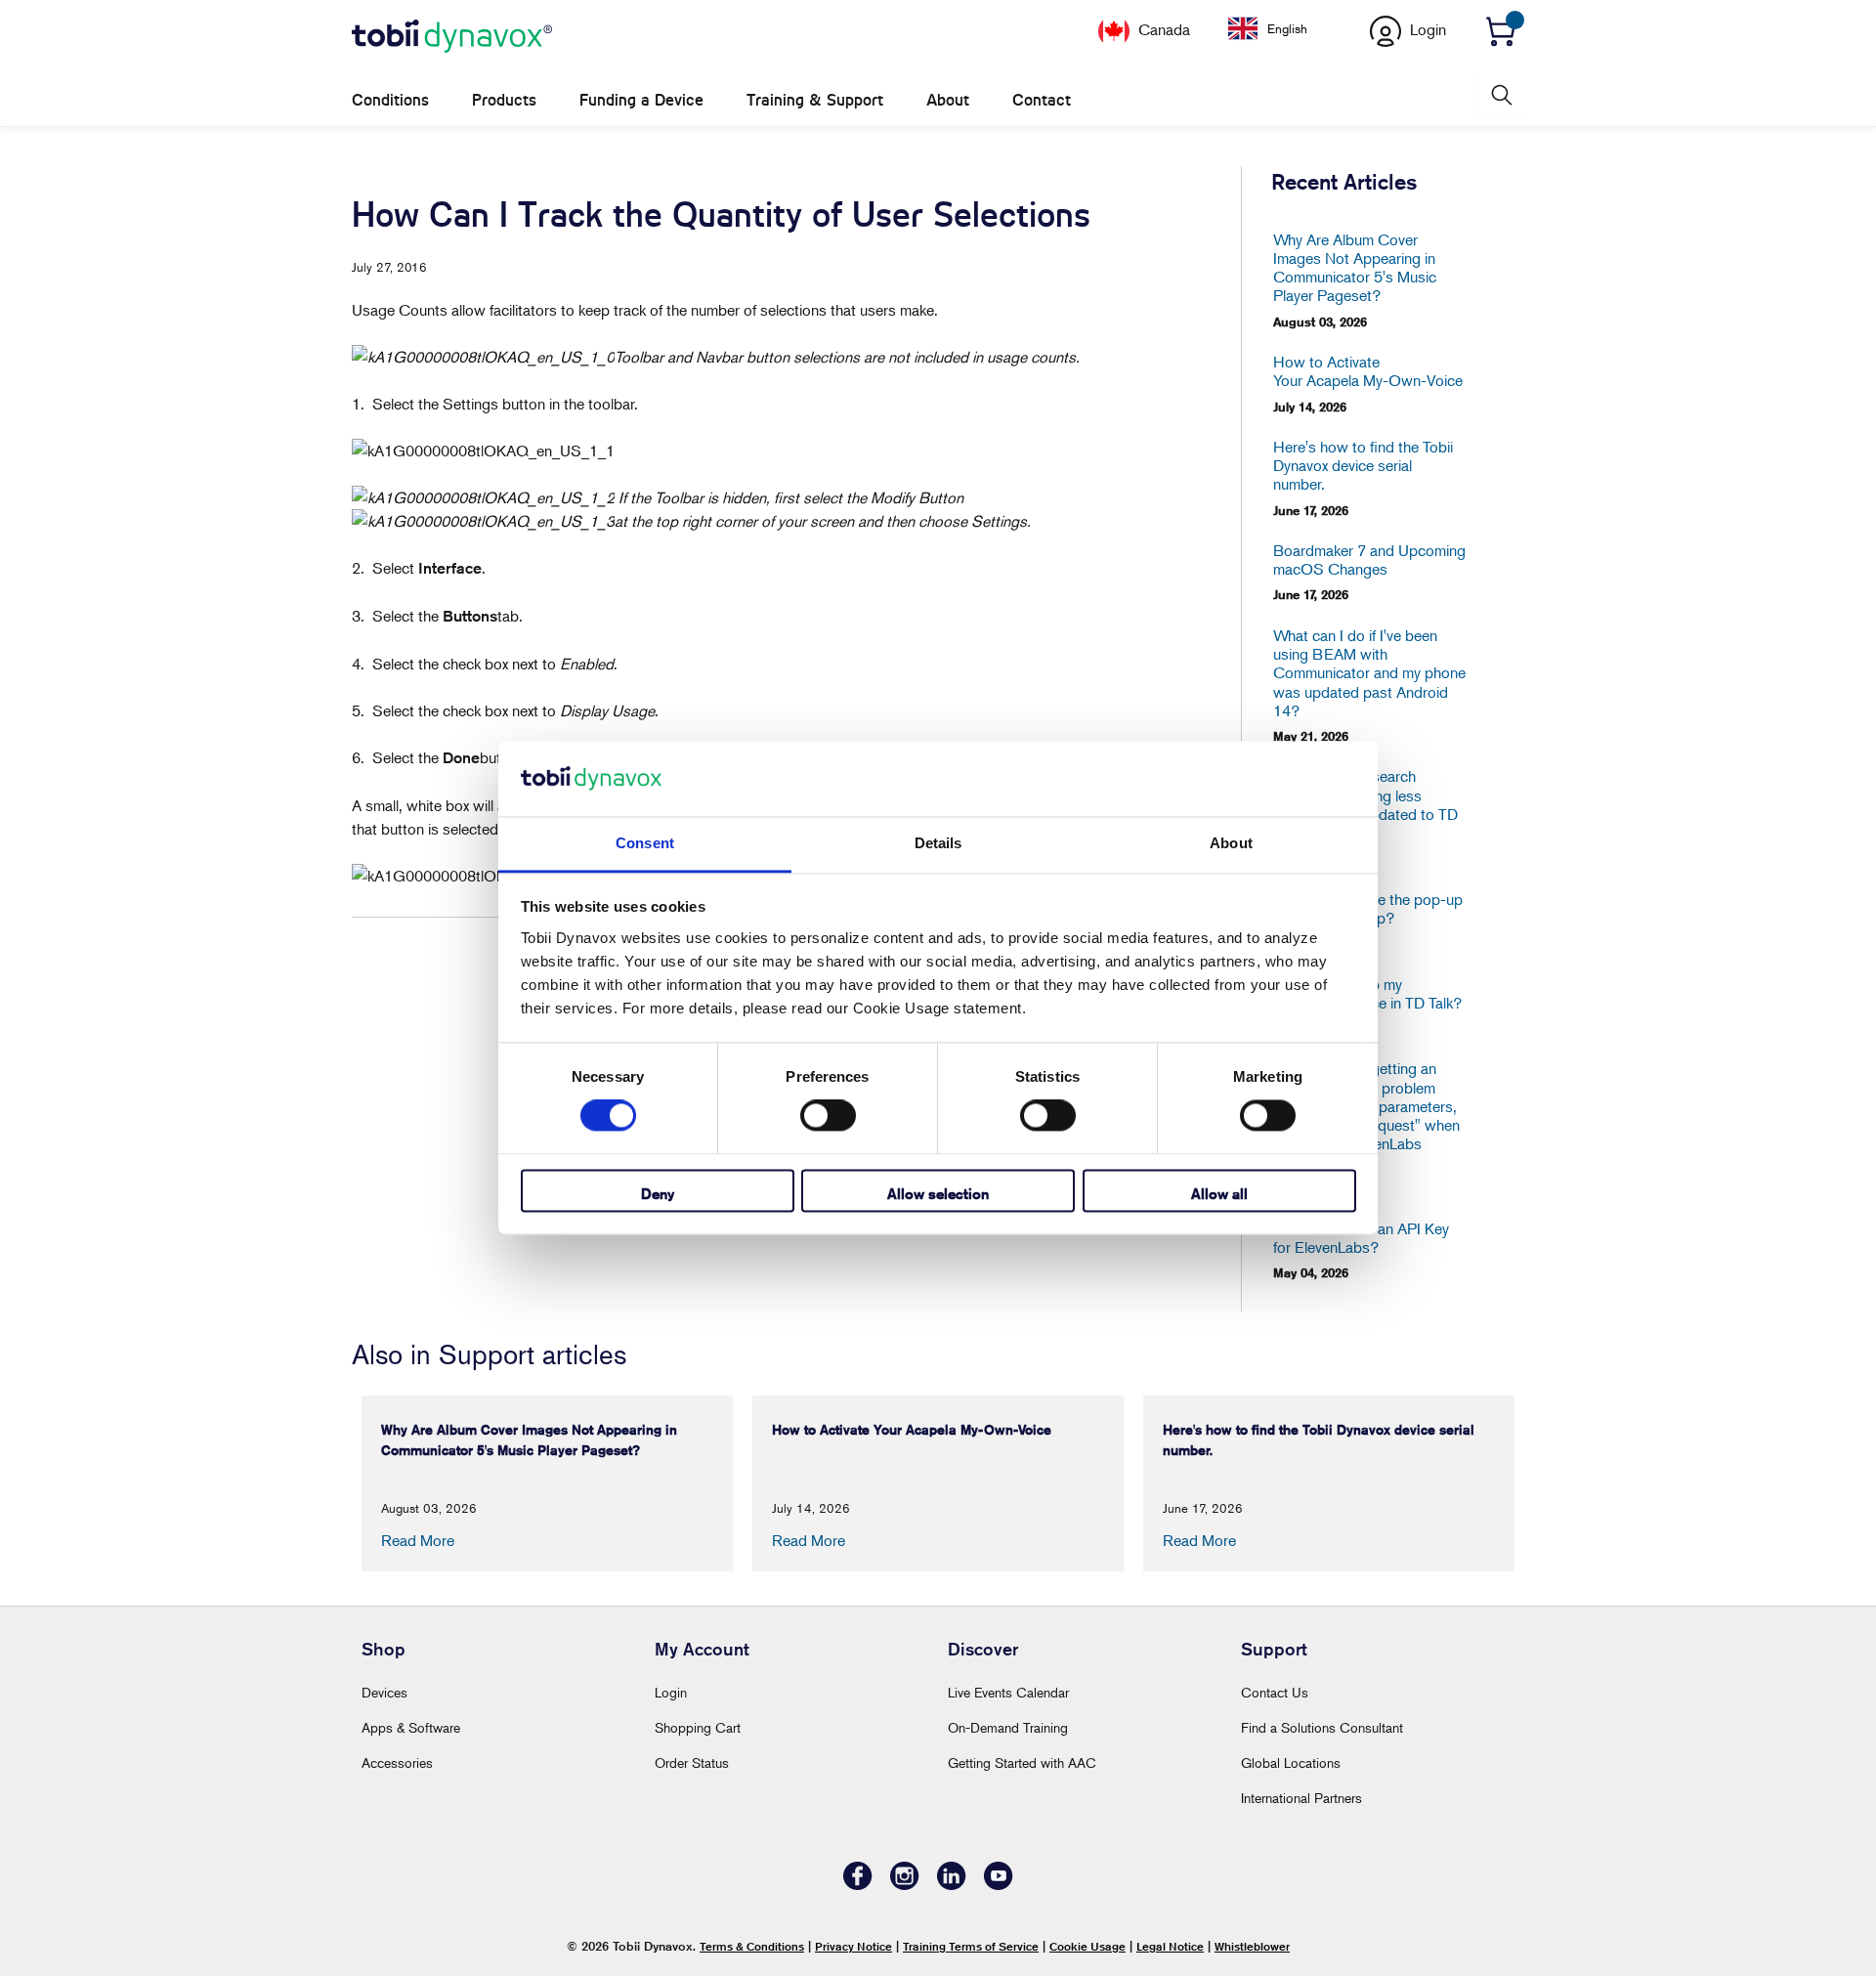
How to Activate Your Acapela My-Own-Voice (1368, 371)
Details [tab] (938, 843)
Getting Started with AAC (1022, 1762)
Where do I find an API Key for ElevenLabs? (1361, 1238)
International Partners (1301, 1798)
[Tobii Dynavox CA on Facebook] (858, 1885)
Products (504, 100)
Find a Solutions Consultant (1322, 1727)
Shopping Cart (698, 1727)
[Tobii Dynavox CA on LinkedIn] (952, 1885)
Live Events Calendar (1008, 1692)
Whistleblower (1252, 1946)
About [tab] (1231, 843)
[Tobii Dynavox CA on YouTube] (999, 1885)
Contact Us (1275, 1692)
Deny (658, 1194)
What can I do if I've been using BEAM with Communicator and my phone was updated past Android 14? (1369, 673)
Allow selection (938, 1194)
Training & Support (815, 100)
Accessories (397, 1762)
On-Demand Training (1008, 1727)
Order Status (692, 1762)
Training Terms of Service (971, 1946)
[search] (1500, 95)
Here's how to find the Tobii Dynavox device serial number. (1363, 466)
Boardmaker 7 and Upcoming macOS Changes (1369, 560)
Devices (384, 1692)
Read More (418, 1540)
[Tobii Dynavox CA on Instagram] (905, 1885)
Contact (1042, 100)
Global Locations (1291, 1762)
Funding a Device (641, 100)
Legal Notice (1170, 1946)
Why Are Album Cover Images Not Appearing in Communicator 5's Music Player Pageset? (1355, 268)
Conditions (390, 100)
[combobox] (1282, 28)
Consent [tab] (645, 843)
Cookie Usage (1087, 1946)
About (948, 100)
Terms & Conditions (752, 1946)
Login (671, 1692)
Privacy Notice (853, 1946)
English (1287, 28)
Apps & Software (411, 1727)
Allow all (1219, 1194)
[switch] (828, 1116)
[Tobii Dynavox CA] (452, 37)
